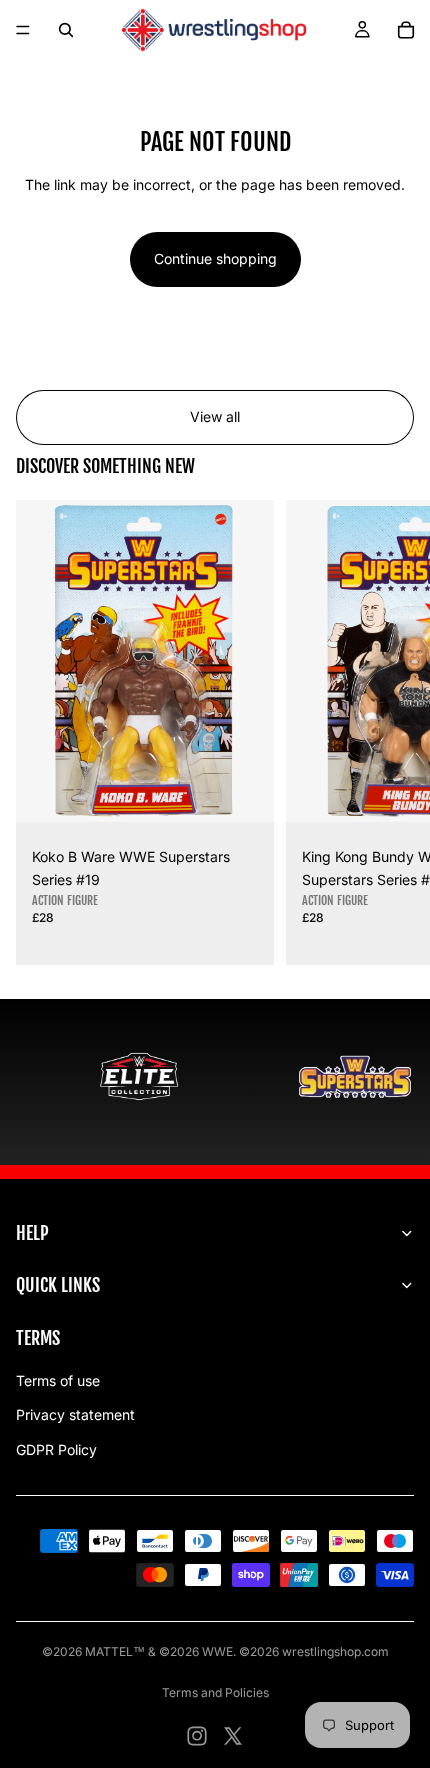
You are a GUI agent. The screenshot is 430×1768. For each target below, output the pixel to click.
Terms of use (58, 1380)
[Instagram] (197, 1736)
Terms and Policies (215, 1692)
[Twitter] (233, 1736)
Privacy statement (75, 1414)
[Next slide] (392, 733)
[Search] (66, 30)
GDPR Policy (56, 1449)
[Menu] (23, 30)
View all (215, 416)
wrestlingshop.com (335, 1651)
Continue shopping (215, 258)
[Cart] (406, 30)
